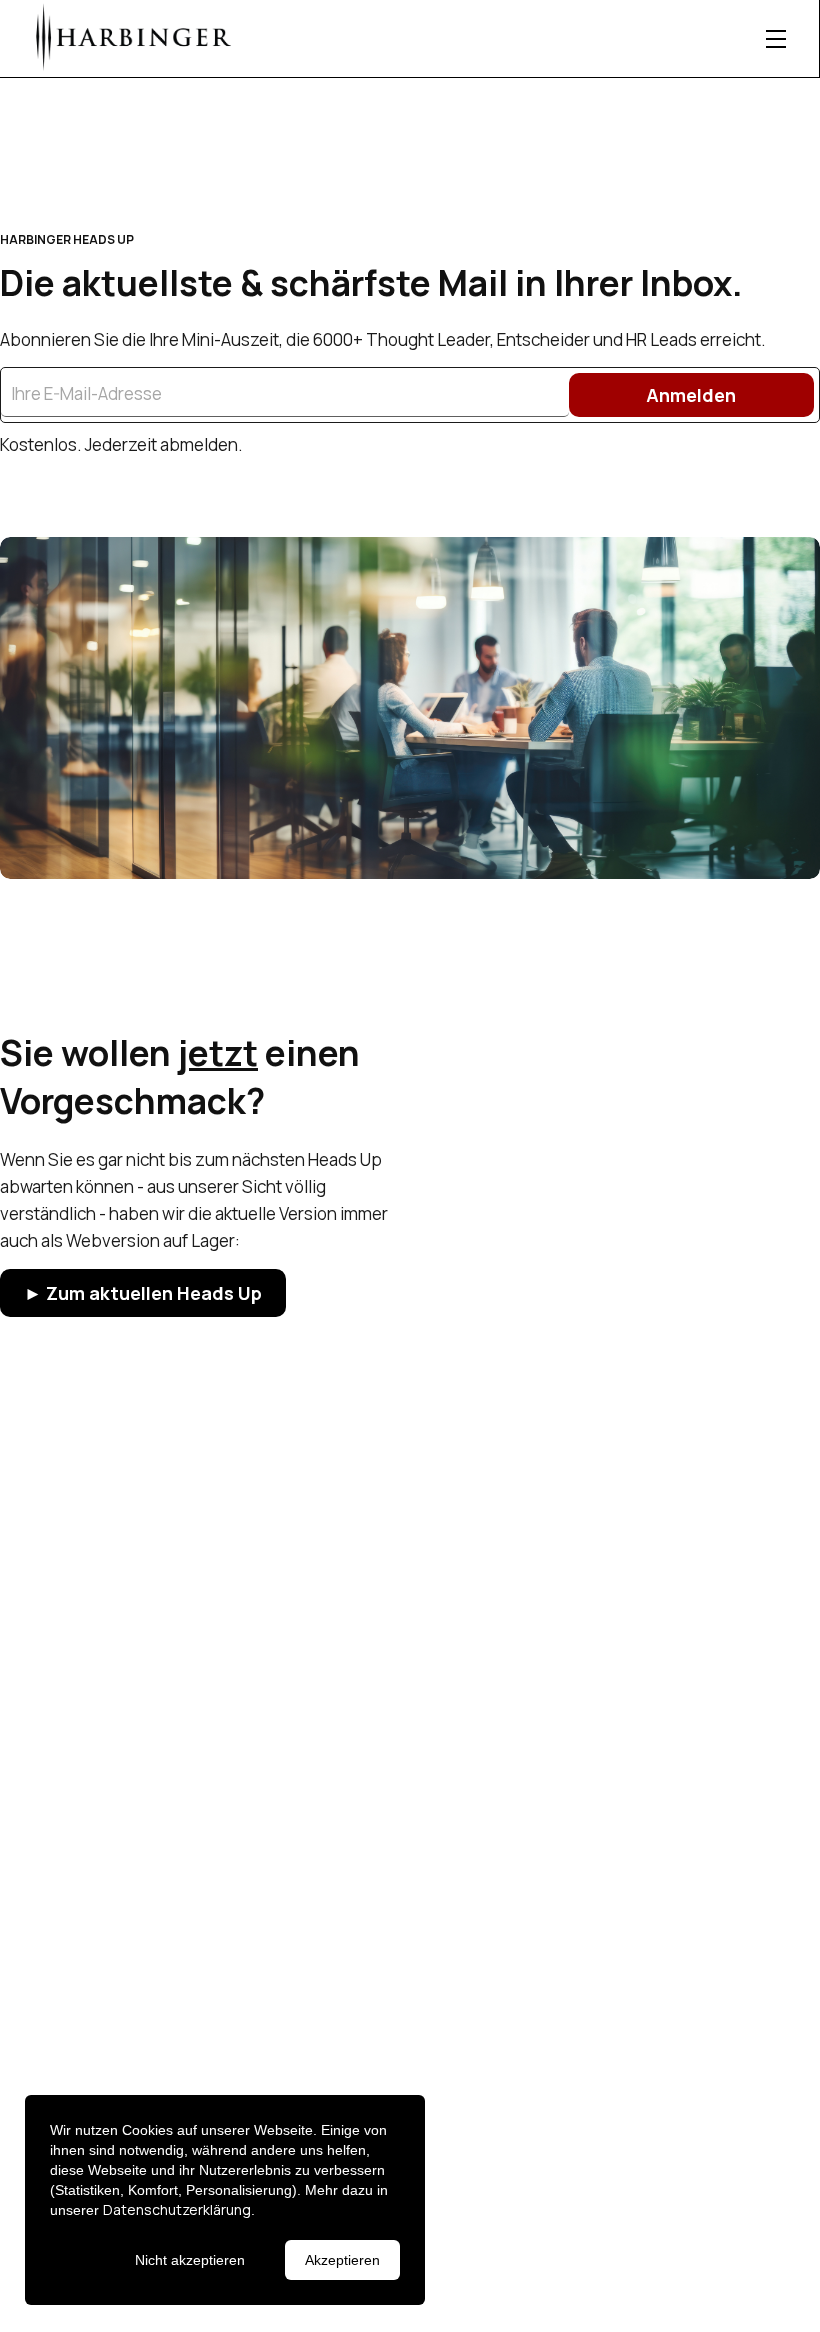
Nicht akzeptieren (190, 2260)
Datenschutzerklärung (177, 2209)
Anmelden (691, 395)
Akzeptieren (342, 2260)
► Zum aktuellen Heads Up (143, 1293)
